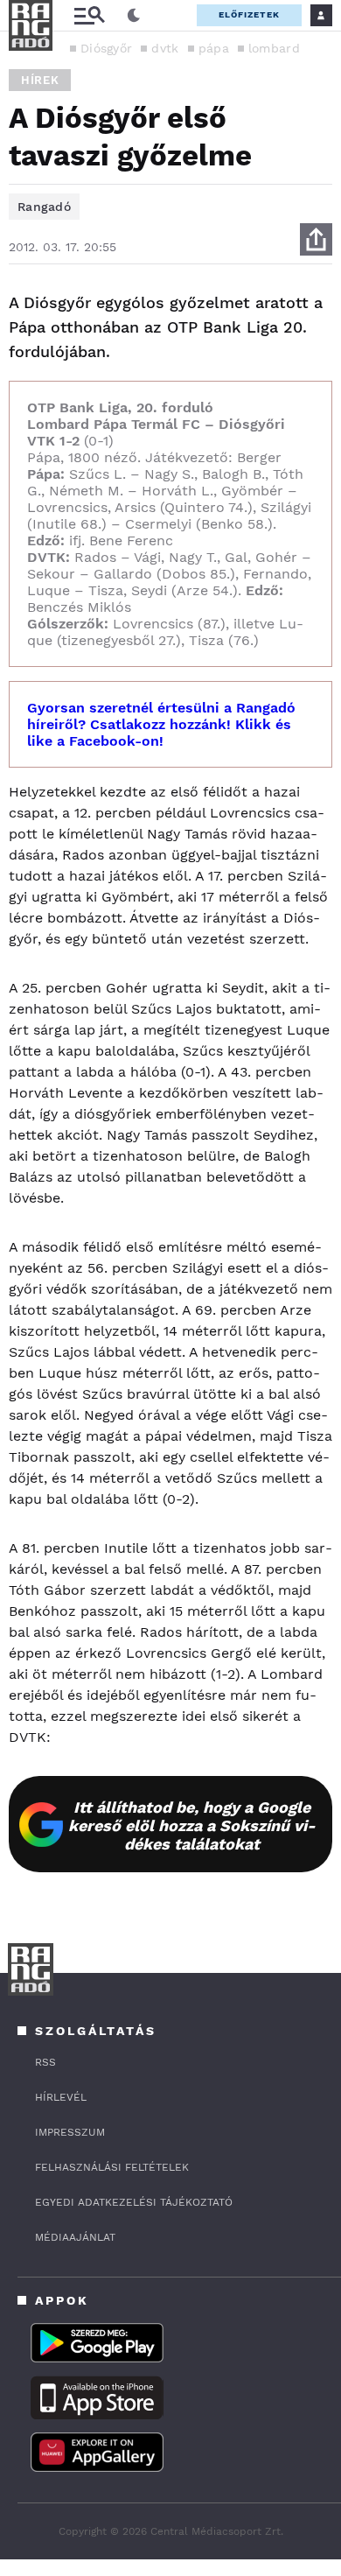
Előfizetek (249, 14)
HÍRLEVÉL (61, 2097)
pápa (214, 48)
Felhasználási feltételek (112, 2167)
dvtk (165, 48)
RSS (45, 2062)
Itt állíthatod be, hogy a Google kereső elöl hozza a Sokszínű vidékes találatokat (192, 1825)
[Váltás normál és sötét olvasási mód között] (134, 16)
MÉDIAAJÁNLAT (75, 2237)
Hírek (40, 80)
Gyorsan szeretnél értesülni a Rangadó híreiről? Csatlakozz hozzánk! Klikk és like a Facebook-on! (161, 724)
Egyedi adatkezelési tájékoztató (134, 2202)
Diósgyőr (106, 48)
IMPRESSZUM (70, 2132)
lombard (274, 48)
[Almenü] (89, 15)
